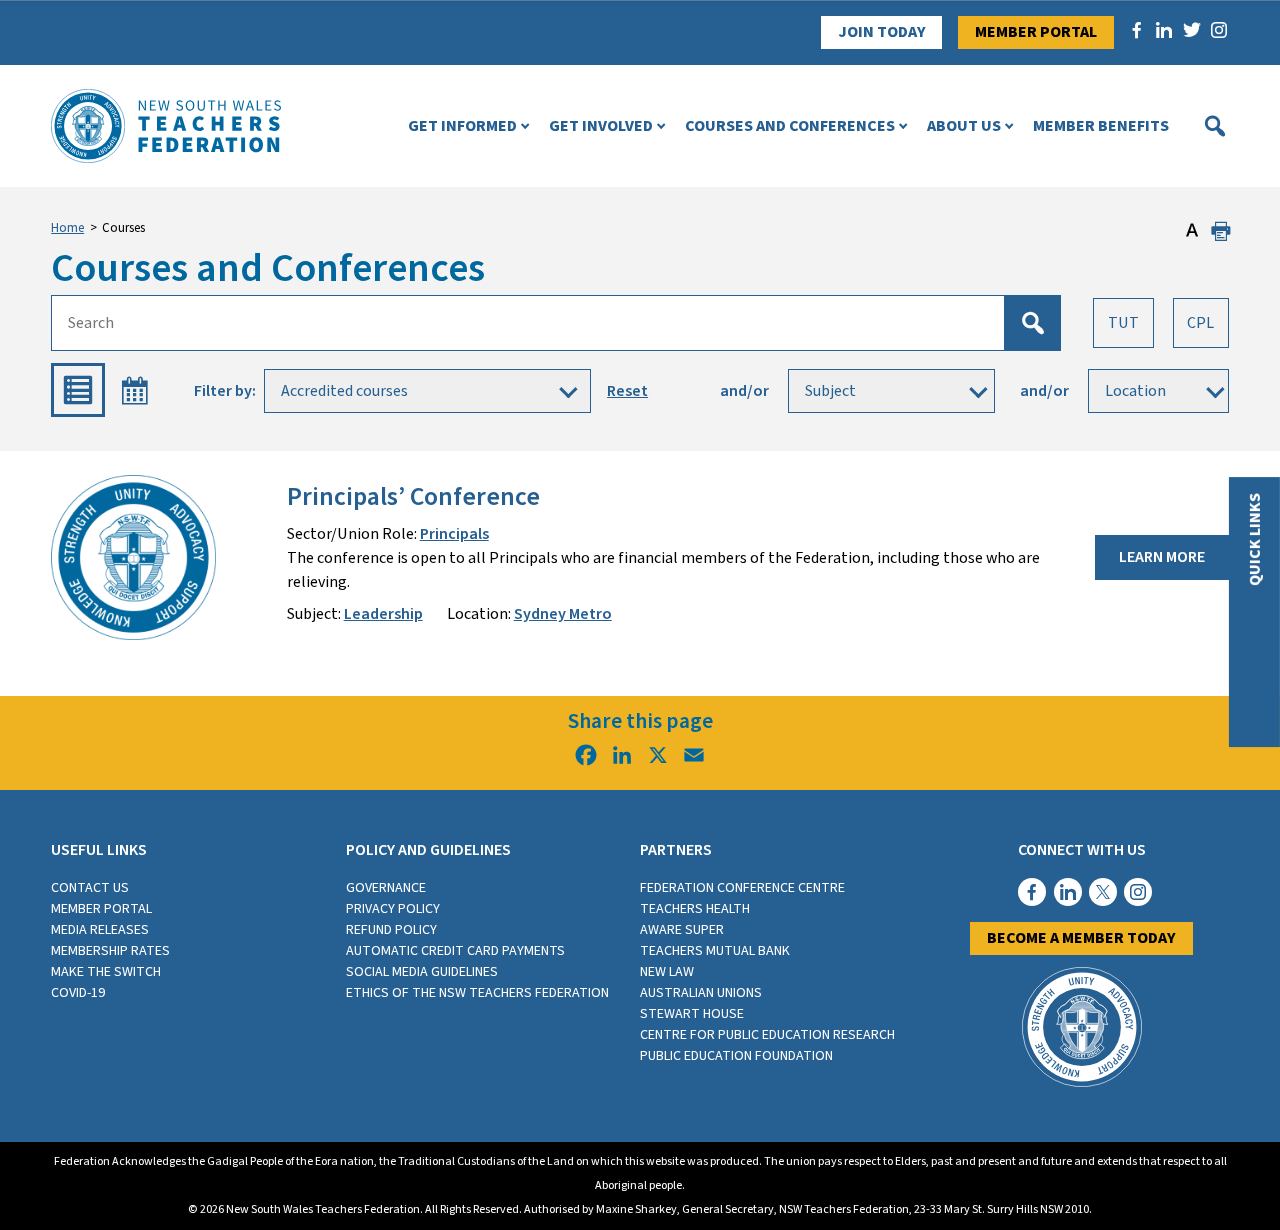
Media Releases (100, 930)
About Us (964, 126)
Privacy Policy (393, 909)
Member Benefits (1101, 126)
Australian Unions (701, 993)
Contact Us (90, 888)
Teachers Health (695, 909)
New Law (667, 972)
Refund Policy (391, 930)
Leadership (383, 614)
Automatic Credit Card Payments (455, 951)
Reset (627, 391)
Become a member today (1081, 938)
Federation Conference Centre (742, 888)
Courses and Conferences (790, 126)
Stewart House (692, 1014)
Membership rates (110, 951)
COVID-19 (78, 993)
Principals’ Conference (413, 497)
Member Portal (1036, 32)
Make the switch (106, 972)
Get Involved (601, 126)
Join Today (882, 32)
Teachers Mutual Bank (715, 951)
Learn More (1162, 557)
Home (67, 228)
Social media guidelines (422, 972)
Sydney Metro (563, 614)
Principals (454, 534)
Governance (386, 888)
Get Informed (462, 126)
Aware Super (682, 930)
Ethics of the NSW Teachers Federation (477, 993)
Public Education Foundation (736, 1056)
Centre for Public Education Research (767, 1035)
